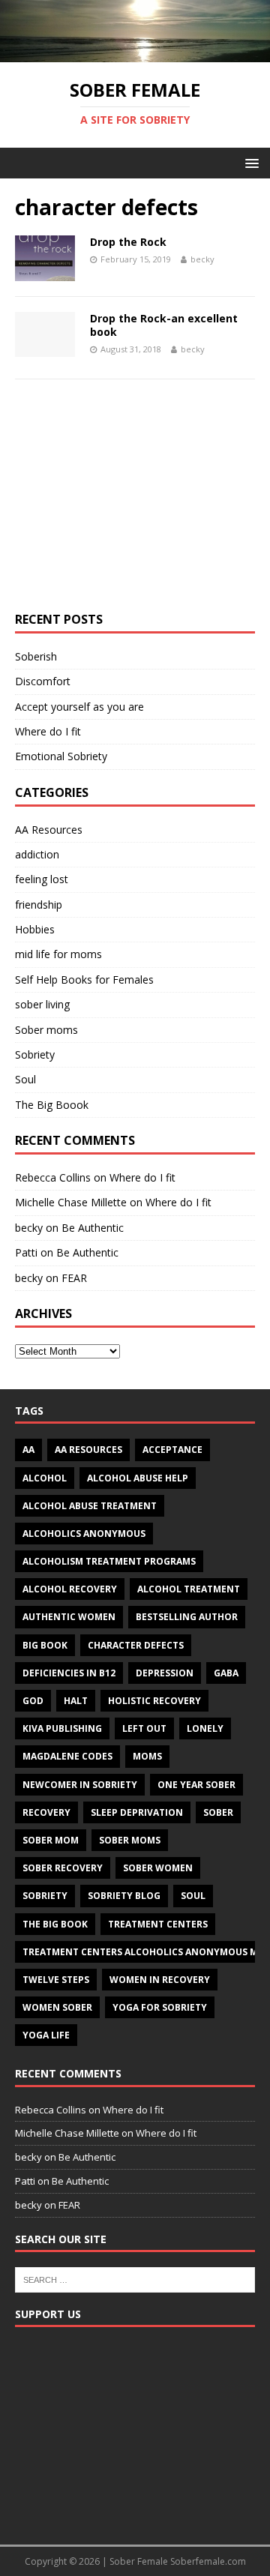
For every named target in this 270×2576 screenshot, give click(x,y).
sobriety (45, 1896)
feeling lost (42, 879)
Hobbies (35, 929)
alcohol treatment (189, 1589)
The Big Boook (52, 1105)
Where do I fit (48, 731)
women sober (57, 2007)
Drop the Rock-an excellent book (164, 325)
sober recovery (63, 1868)
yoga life (46, 2035)
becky (202, 259)
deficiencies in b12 (69, 1673)
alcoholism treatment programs (109, 1561)
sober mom (51, 1840)
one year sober (196, 1785)
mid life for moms (58, 954)
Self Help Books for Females (84, 979)
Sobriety (35, 1054)
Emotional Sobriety (61, 756)
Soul (25, 1079)
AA (28, 1450)
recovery (46, 1812)
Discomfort (43, 681)
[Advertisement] (135, 503)
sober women (158, 1868)
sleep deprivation (137, 1812)
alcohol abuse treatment (90, 1506)
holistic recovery (154, 1701)
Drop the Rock (128, 242)
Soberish (36, 656)
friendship (39, 905)
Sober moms (46, 1030)
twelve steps (56, 1980)
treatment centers (158, 1924)
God (33, 1701)
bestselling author (187, 1617)
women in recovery (160, 1980)
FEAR (74, 1278)
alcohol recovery (70, 1589)
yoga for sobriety (160, 2007)
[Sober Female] (135, 54)
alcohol (45, 1478)
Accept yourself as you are (79, 707)
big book (45, 1645)
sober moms (130, 1840)
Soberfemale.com (208, 2561)
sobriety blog (124, 1896)
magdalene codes (67, 1756)
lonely (205, 1728)
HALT (76, 1701)
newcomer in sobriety (80, 1785)
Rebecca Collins (53, 1177)
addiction (37, 854)
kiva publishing (62, 1728)
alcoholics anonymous (84, 1534)
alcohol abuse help (138, 1478)
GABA (226, 1673)
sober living (42, 1004)
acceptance (172, 1450)
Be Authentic (93, 1228)
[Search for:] (135, 2278)
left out (144, 1728)
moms (147, 1756)
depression (165, 1673)
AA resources (88, 1450)
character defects (136, 1645)
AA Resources (49, 830)
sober (218, 1812)
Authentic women (69, 1617)
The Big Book (55, 1924)
